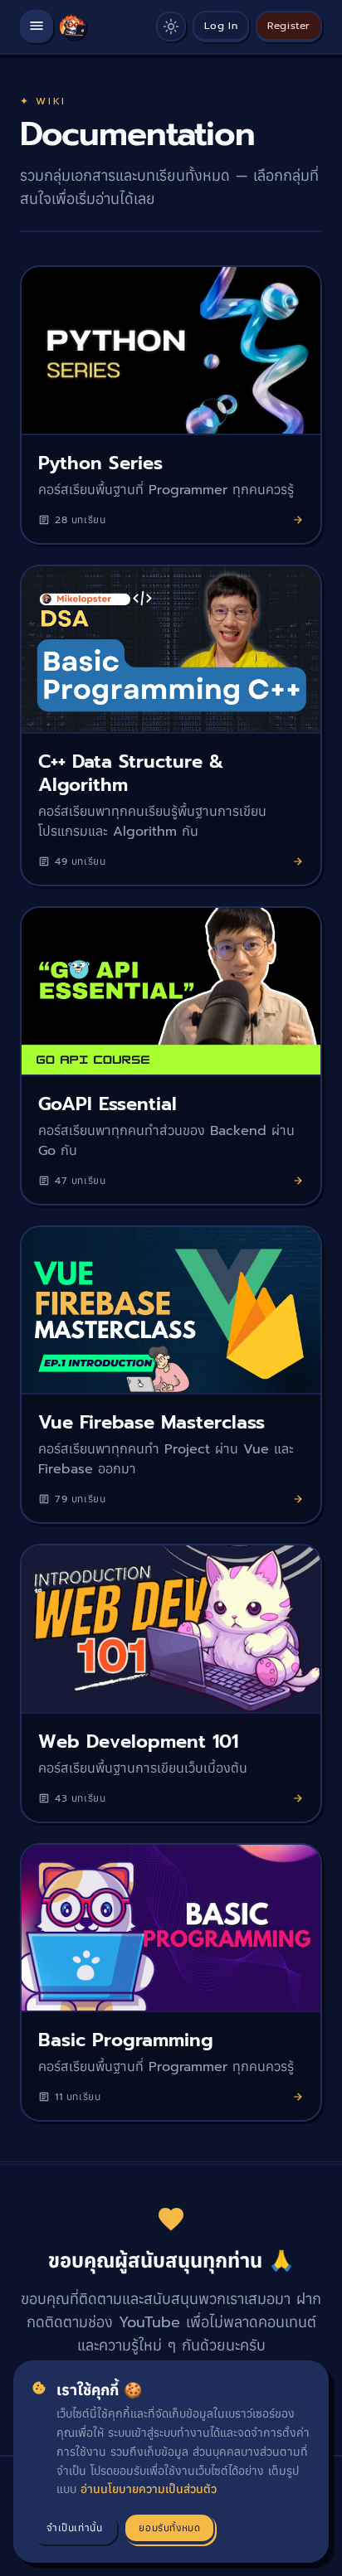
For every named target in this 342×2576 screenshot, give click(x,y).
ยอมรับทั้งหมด (169, 2528)
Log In (221, 26)
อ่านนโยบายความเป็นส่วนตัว (149, 2489)
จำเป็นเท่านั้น (74, 2528)
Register (289, 26)
